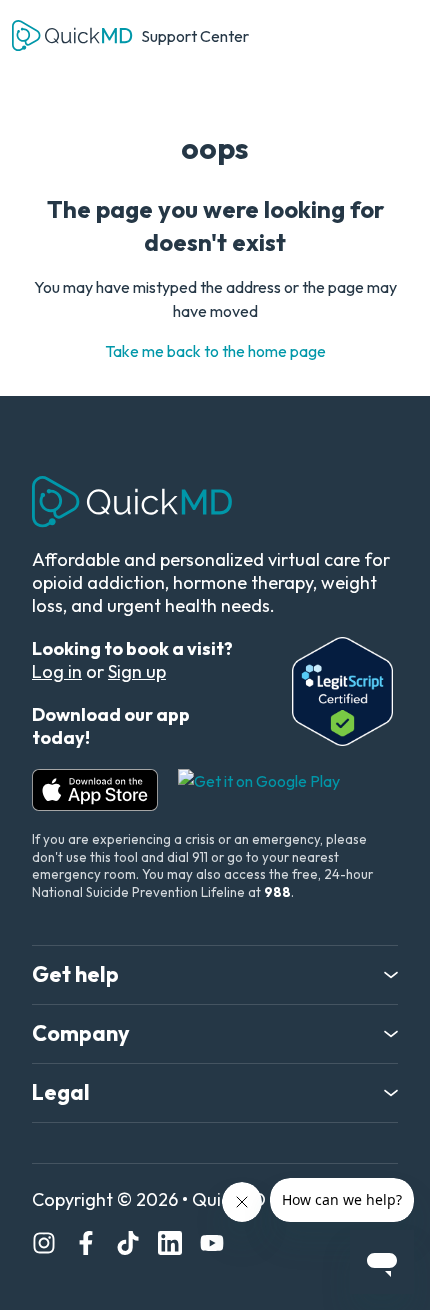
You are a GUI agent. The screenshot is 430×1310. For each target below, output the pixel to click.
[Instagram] (44, 1246)
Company (81, 1034)
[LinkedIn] (170, 1246)
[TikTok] (128, 1246)
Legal (61, 1093)
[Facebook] (86, 1246)
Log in (57, 671)
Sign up (137, 671)
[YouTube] (212, 1246)
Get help (75, 975)
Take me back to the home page (215, 351)
